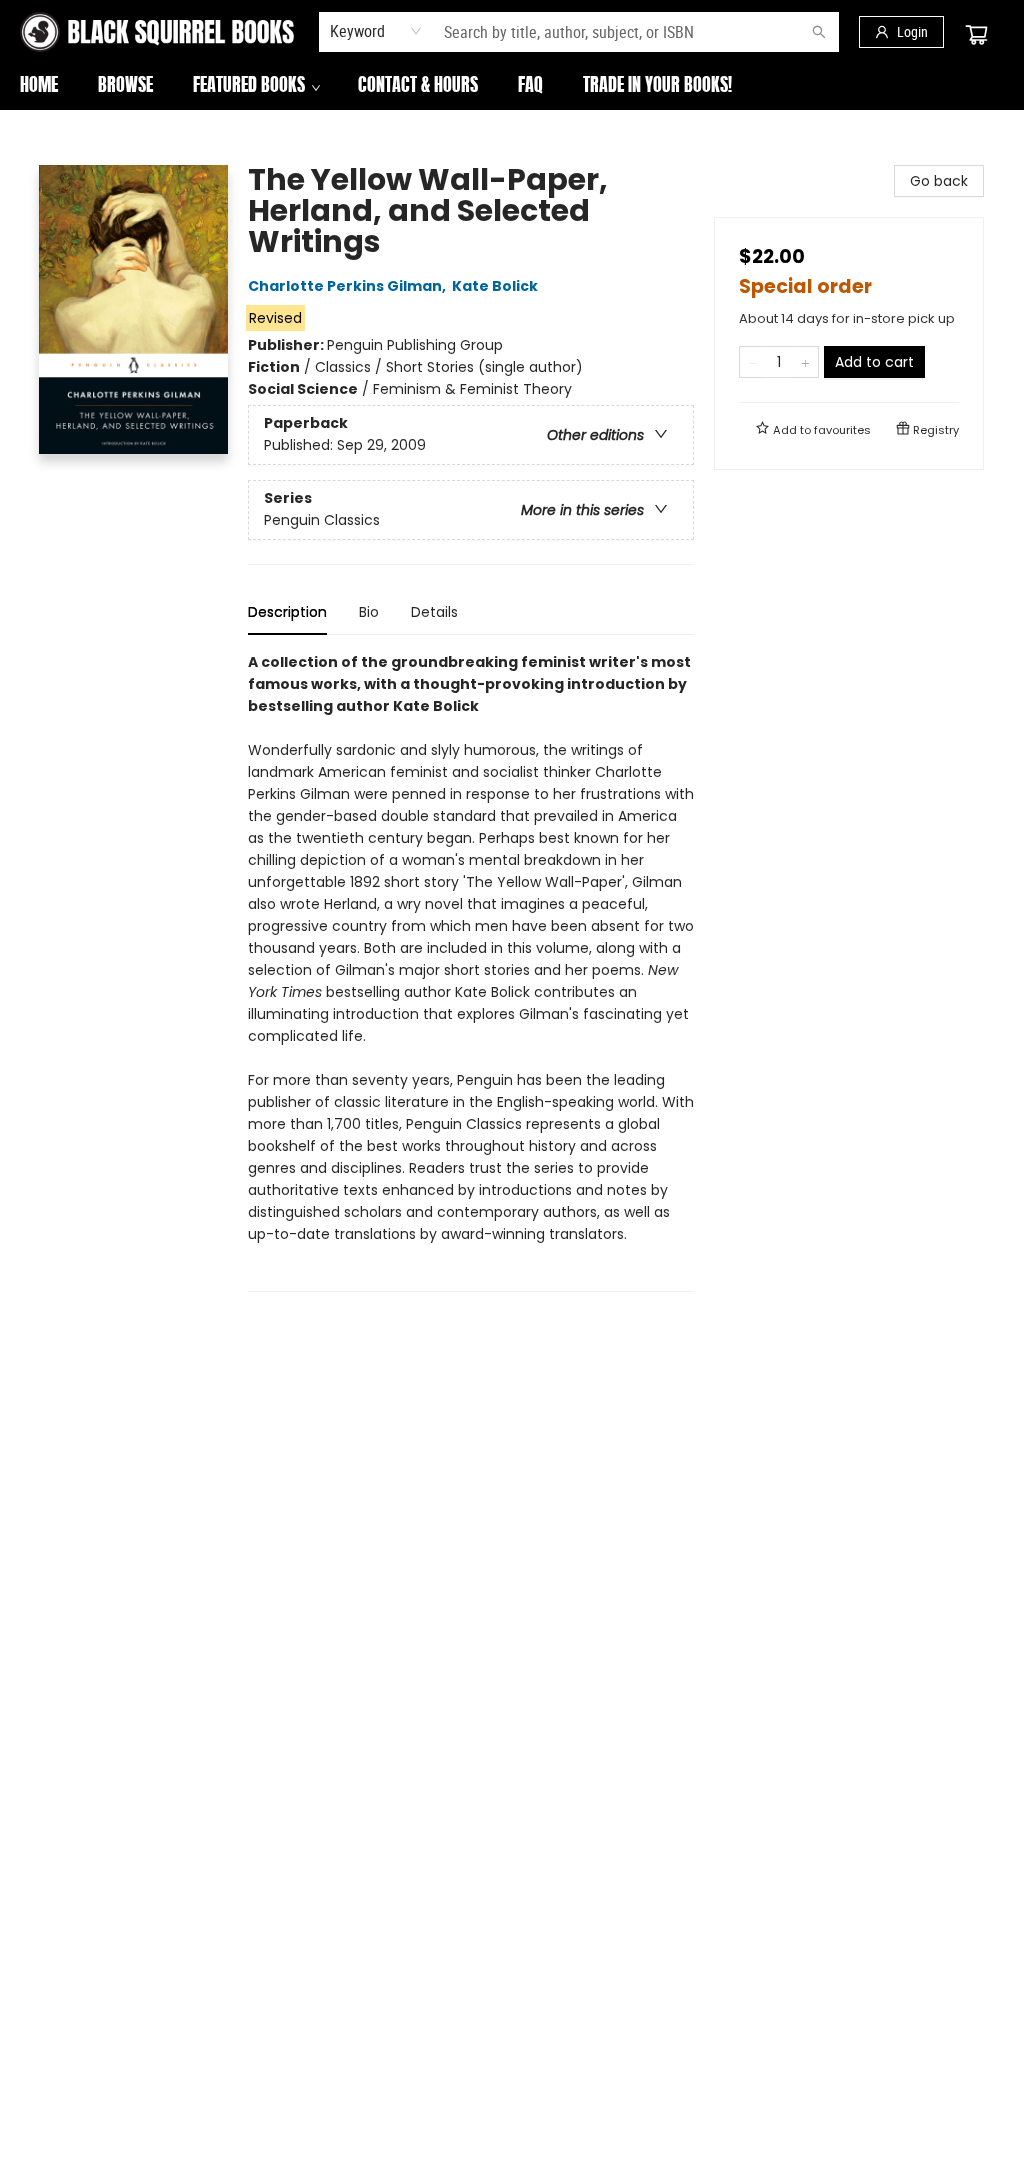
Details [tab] (434, 612)
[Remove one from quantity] (752, 362)
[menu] (512, 87)
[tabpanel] (471, 971)
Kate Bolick (495, 286)
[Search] (819, 32)
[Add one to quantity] (805, 362)
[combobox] (376, 31)
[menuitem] (39, 87)
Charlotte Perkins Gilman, (348, 286)
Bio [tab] (369, 612)
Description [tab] (287, 612)
